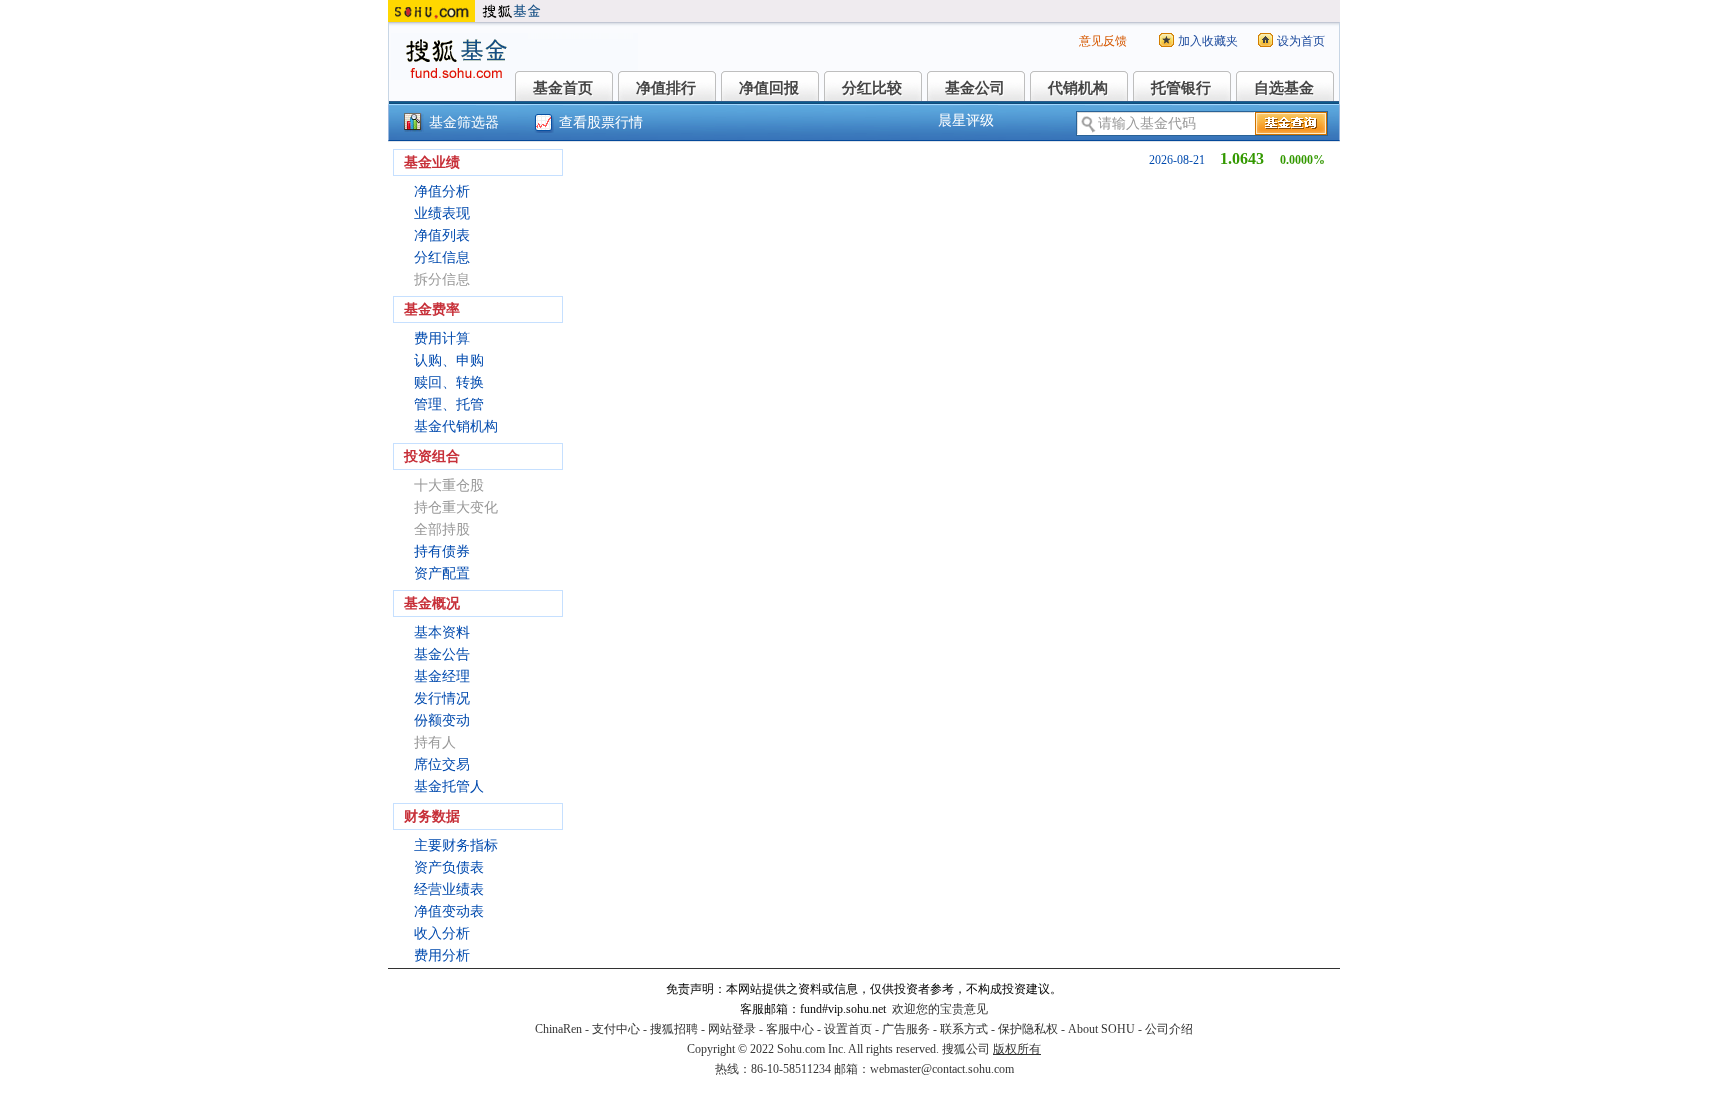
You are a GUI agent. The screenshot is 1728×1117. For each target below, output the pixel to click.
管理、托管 (449, 404)
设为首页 (1301, 41)
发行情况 (442, 698)
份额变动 (442, 720)
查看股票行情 (601, 122)
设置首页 (848, 1029)
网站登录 (732, 1029)
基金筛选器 (464, 122)
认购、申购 (449, 360)
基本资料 (442, 632)
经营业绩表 (449, 889)
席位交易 (442, 764)
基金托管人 (449, 786)
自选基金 (1284, 88)
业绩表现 (442, 213)
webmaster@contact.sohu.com (942, 1069)
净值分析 (442, 191)
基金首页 (563, 88)
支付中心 (616, 1029)
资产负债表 (449, 867)
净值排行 (666, 88)
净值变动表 (449, 911)
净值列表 (442, 235)
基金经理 (442, 676)
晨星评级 (966, 120)
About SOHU (1101, 1029)
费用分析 (442, 955)
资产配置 (442, 573)
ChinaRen (558, 1029)
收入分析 (442, 933)
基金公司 (975, 88)
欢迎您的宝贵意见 (940, 1009)
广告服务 (906, 1029)
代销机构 (1078, 88)
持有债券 (442, 551)
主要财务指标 (456, 845)
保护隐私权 (1028, 1029)
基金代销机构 (456, 426)
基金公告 (442, 654)
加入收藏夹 (1208, 41)
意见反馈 (1103, 41)
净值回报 (769, 88)
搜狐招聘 (674, 1029)
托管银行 (1181, 88)
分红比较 (872, 88)
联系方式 (964, 1029)
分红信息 (442, 257)
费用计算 (442, 338)
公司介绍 (1169, 1029)
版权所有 (1017, 1049)
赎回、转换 (449, 382)
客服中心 (790, 1029)
